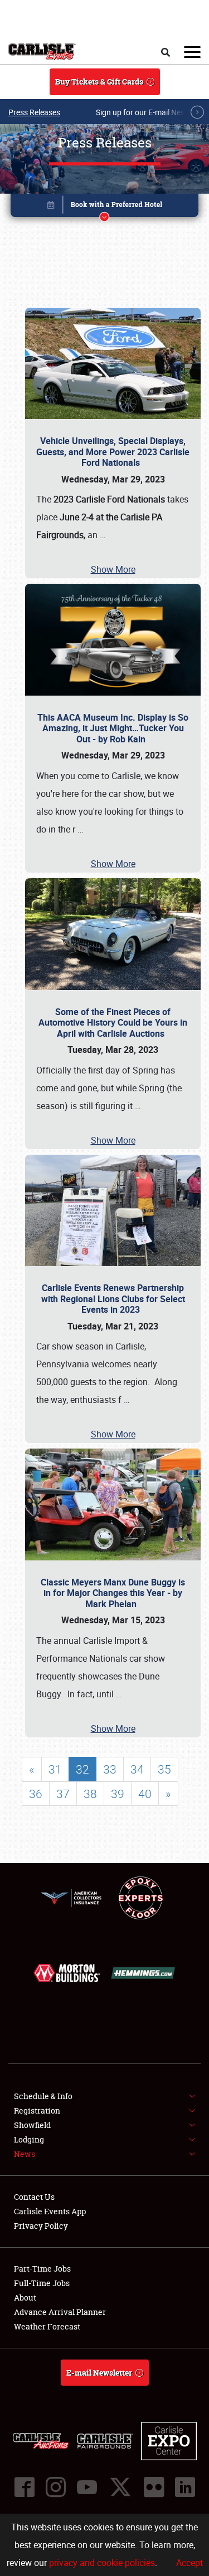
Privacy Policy (41, 2226)
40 (145, 1794)
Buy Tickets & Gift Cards (99, 82)
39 (118, 1794)
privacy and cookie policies (102, 2563)
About (25, 2297)
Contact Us (34, 2197)
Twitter (120, 2487)
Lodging (29, 2139)
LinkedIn (185, 2487)
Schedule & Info (43, 2096)
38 (90, 1794)
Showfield (32, 2125)
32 (82, 1769)
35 (164, 1769)
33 (110, 1769)
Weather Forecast (47, 2326)
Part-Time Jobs (42, 2269)
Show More (113, 569)
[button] (105, 207)
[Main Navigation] (192, 52)
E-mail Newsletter (99, 2373)
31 (55, 1769)
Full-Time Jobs (42, 2283)
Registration (37, 2110)
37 (63, 1794)
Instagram (56, 2487)
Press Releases (34, 112)
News (25, 2154)
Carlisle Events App (50, 2211)
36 (36, 1794)
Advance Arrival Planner (60, 2312)
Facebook (25, 2487)
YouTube (87, 2487)
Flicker (154, 2487)
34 (137, 1769)
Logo (42, 52)
